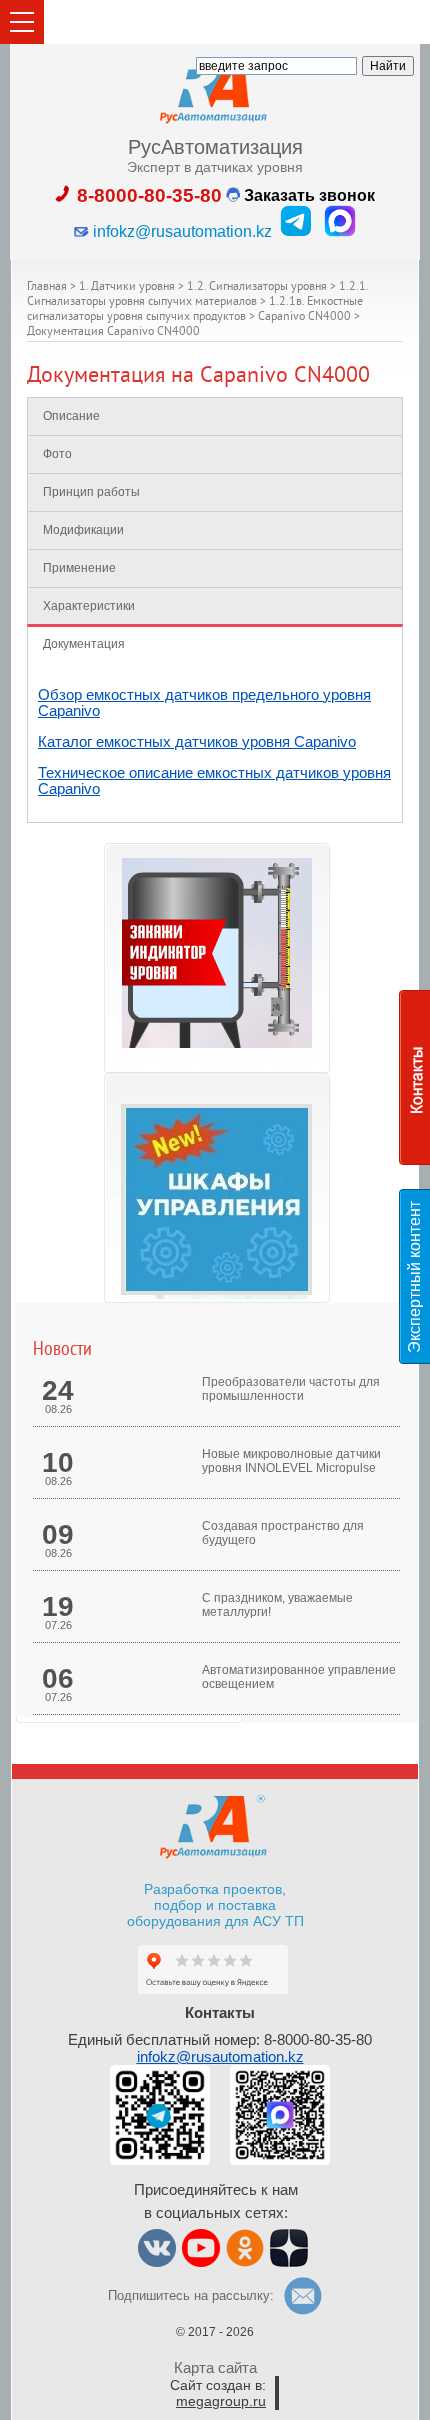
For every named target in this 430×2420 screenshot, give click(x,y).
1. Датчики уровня (127, 287)
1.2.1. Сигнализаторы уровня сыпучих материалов (197, 295)
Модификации (83, 530)
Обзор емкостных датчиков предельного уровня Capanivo (204, 702)
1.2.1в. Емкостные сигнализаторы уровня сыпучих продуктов (195, 310)
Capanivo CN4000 (304, 317)
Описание (71, 416)
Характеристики (89, 606)
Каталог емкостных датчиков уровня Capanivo (197, 741)
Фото (57, 454)
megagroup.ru (221, 2401)
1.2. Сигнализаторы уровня (257, 287)
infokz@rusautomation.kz (220, 2056)
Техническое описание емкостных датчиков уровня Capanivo (214, 780)
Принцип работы (91, 492)
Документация (84, 644)
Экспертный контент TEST (418, 1277)
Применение (79, 568)
